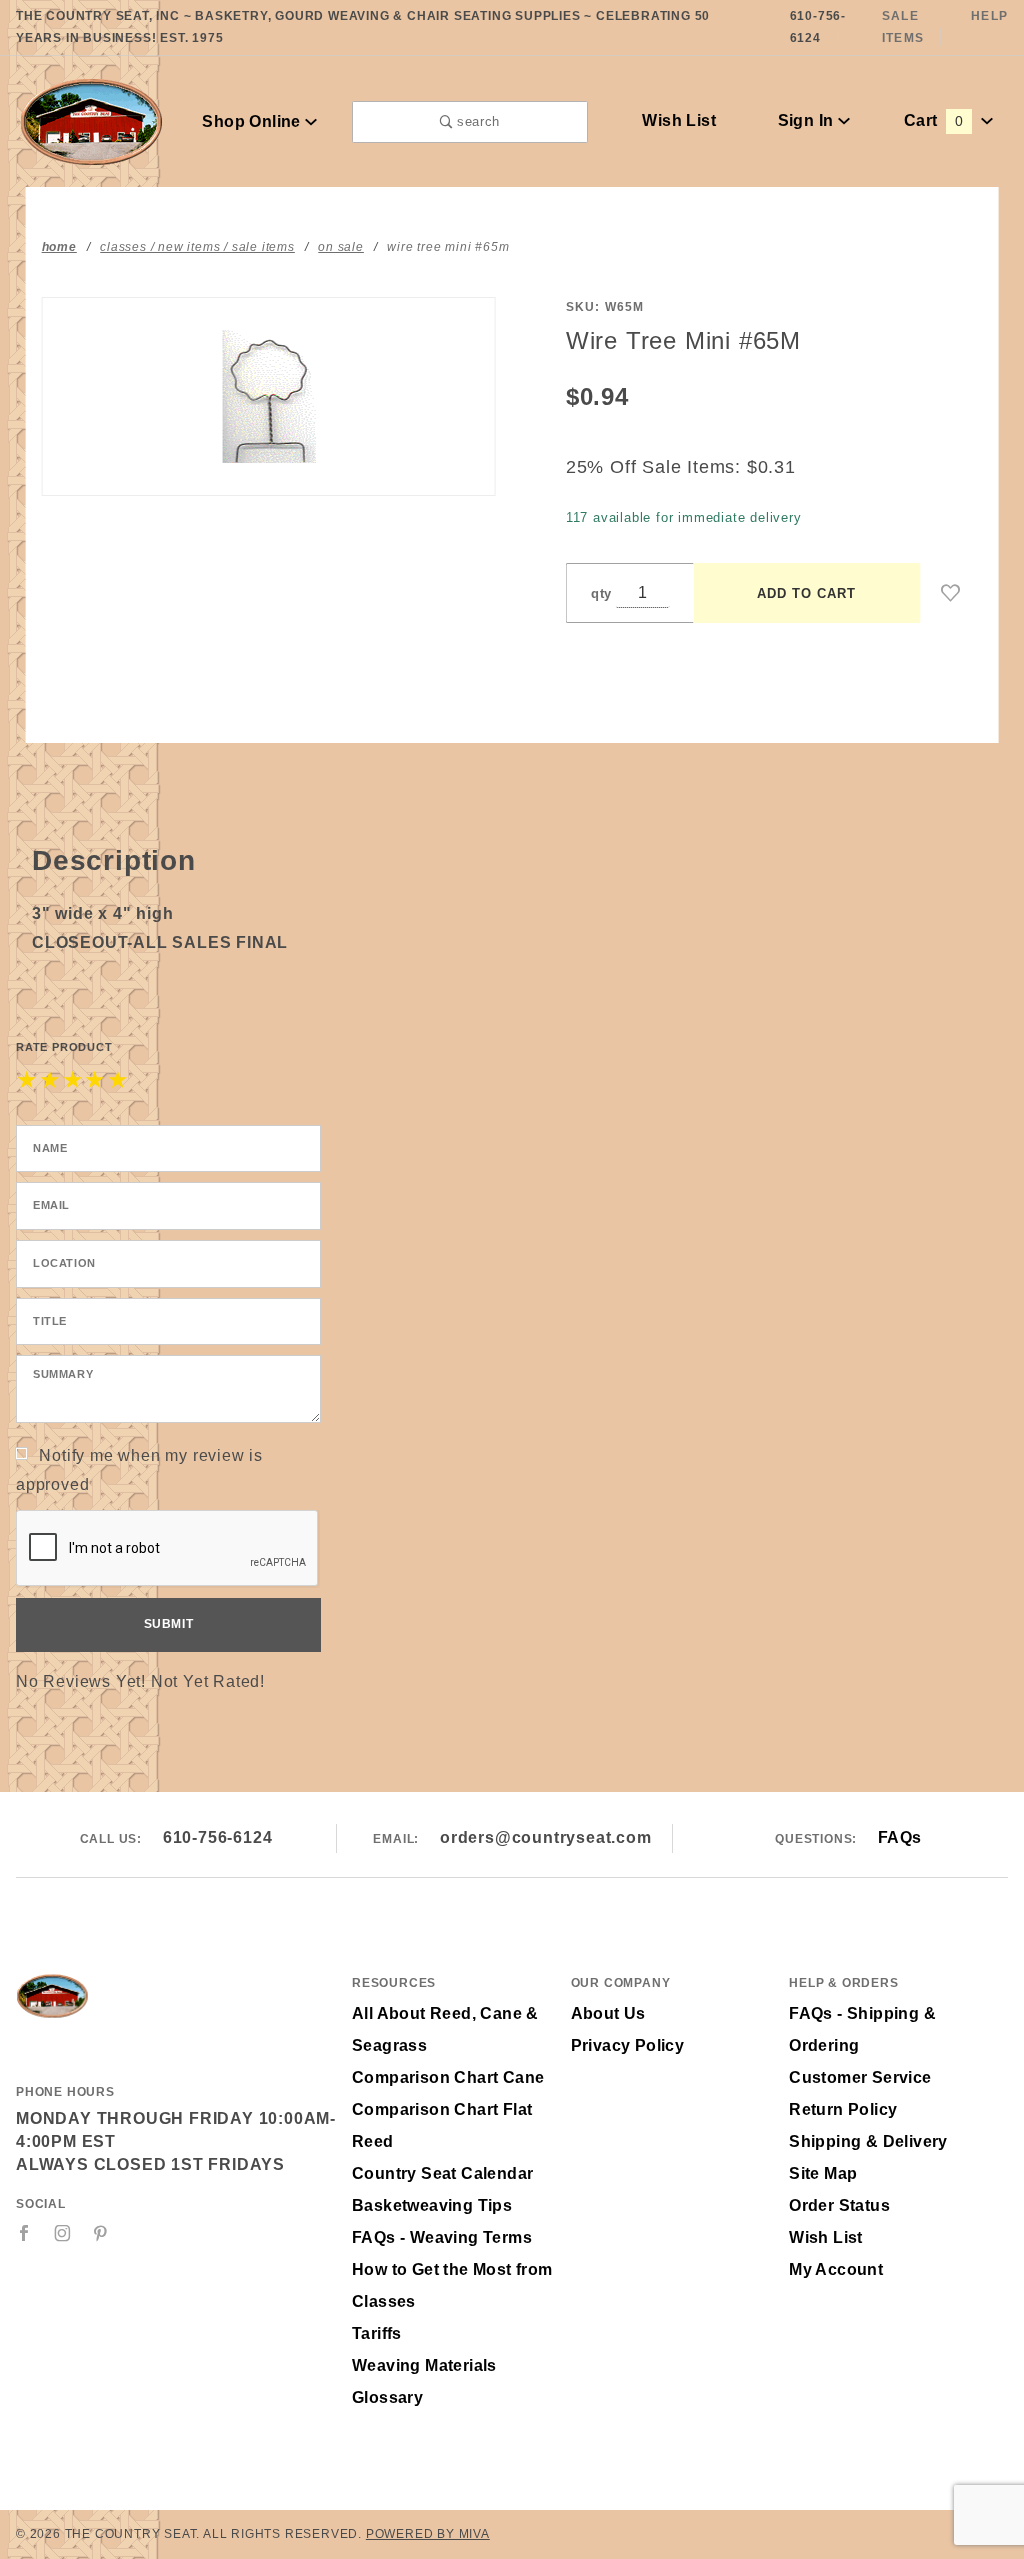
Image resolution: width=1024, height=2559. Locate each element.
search (476, 121)
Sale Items (903, 27)
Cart (933, 120)
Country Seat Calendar (442, 2173)
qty (601, 593)
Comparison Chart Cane (448, 2077)
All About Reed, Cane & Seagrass (445, 2029)
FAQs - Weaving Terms (442, 2237)
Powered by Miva (428, 2534)
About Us (608, 2013)
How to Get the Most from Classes (452, 2285)
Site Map (823, 2173)
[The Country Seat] (91, 120)
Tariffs (377, 2333)
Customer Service (860, 2077)
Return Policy (843, 2109)
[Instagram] (63, 2233)
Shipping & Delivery (868, 2141)
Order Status (839, 2205)
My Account (836, 2269)
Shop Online (253, 121)
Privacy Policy (628, 2045)
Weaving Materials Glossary (424, 2381)
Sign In (808, 120)
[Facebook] (24, 2233)
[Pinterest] (100, 2233)
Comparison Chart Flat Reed (442, 2125)
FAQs (900, 1837)
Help (989, 16)
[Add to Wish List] (951, 593)
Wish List (679, 120)
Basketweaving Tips (432, 2205)
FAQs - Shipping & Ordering (862, 2029)
